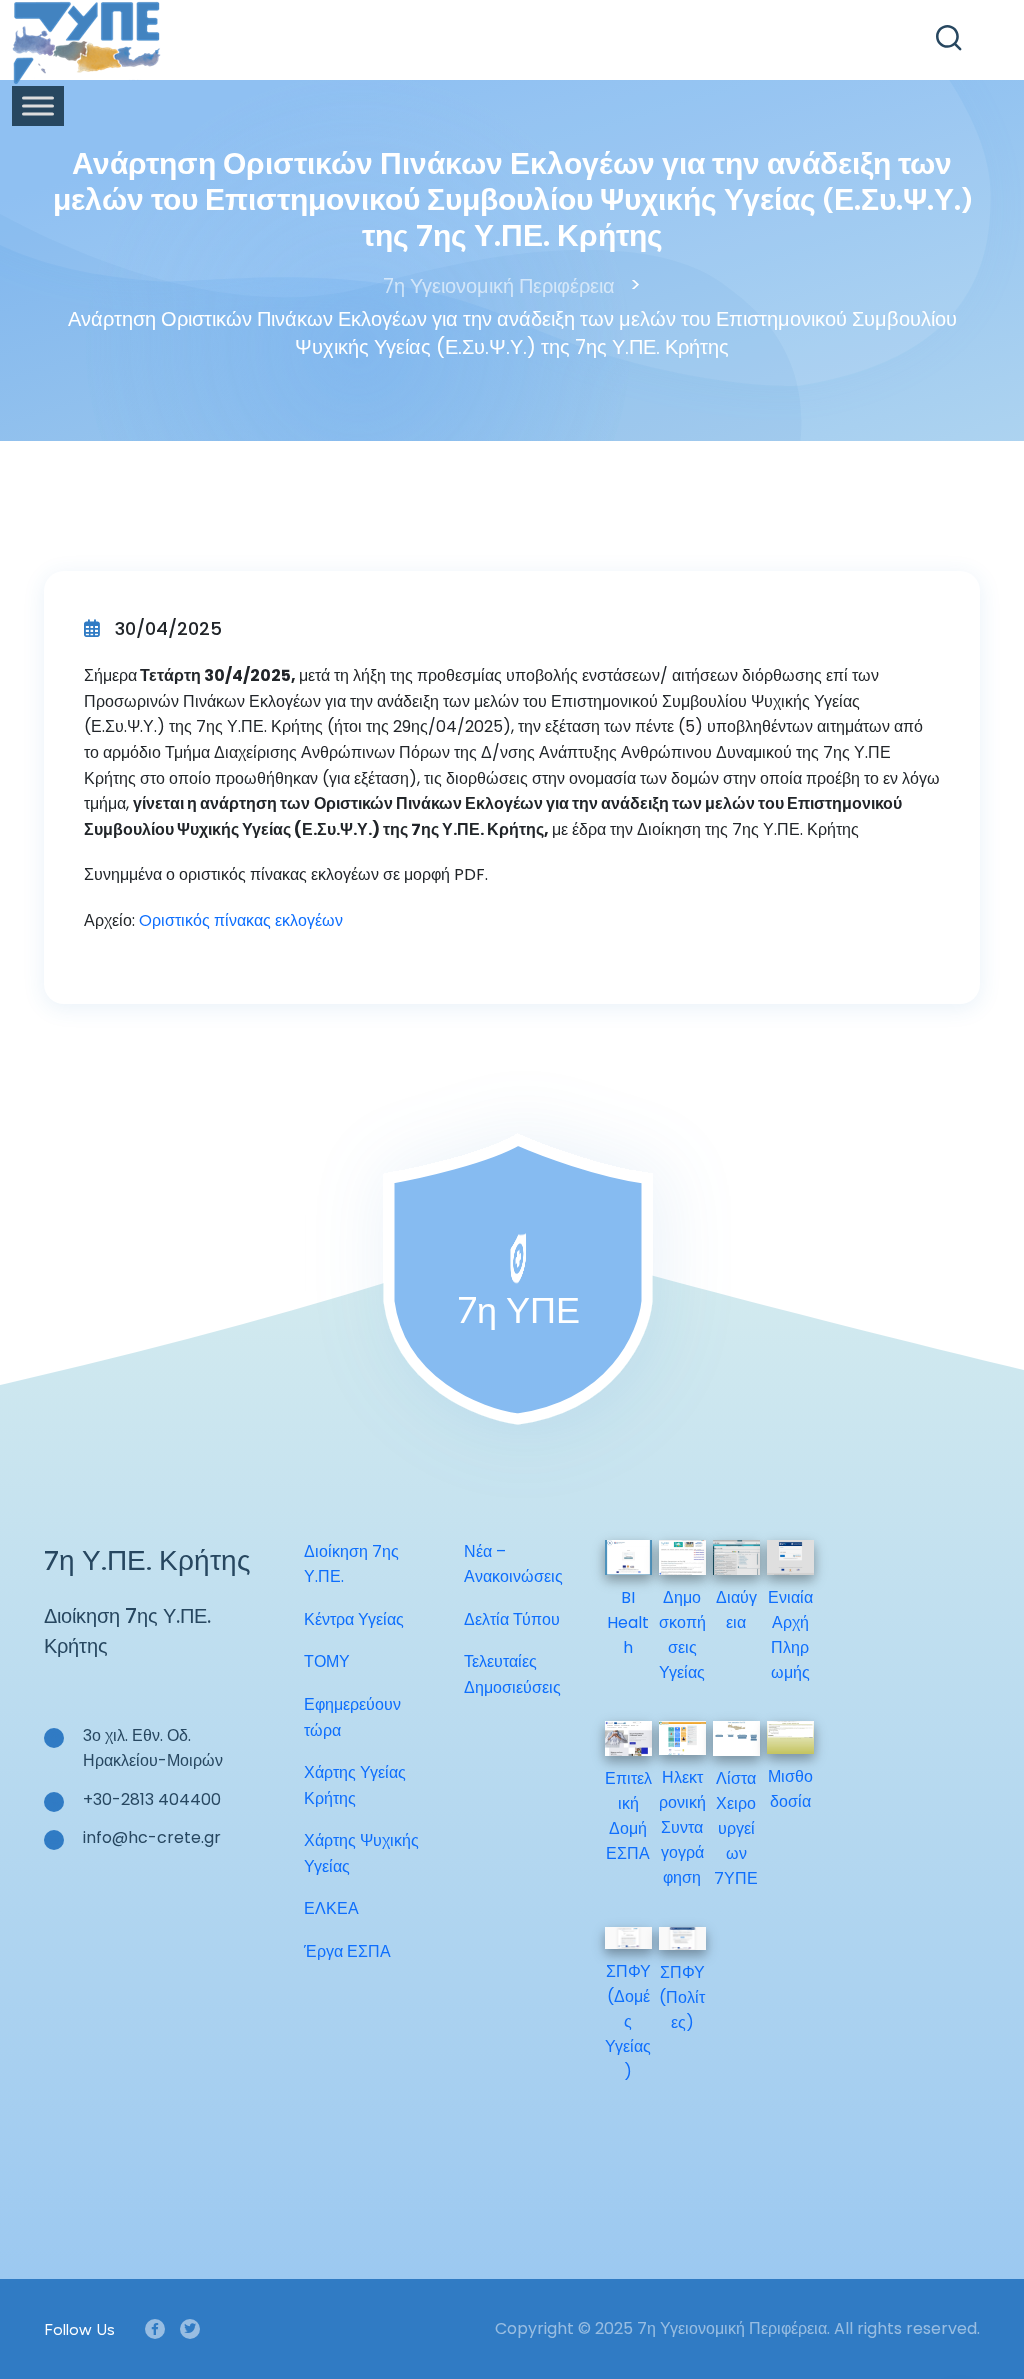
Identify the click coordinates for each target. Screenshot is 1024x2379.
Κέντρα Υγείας (354, 1619)
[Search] (949, 38)
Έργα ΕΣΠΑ (347, 1951)
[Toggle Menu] (38, 105)
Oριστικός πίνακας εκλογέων (241, 920)
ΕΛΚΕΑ (331, 1908)
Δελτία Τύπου (512, 1619)
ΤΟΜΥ (327, 1661)
